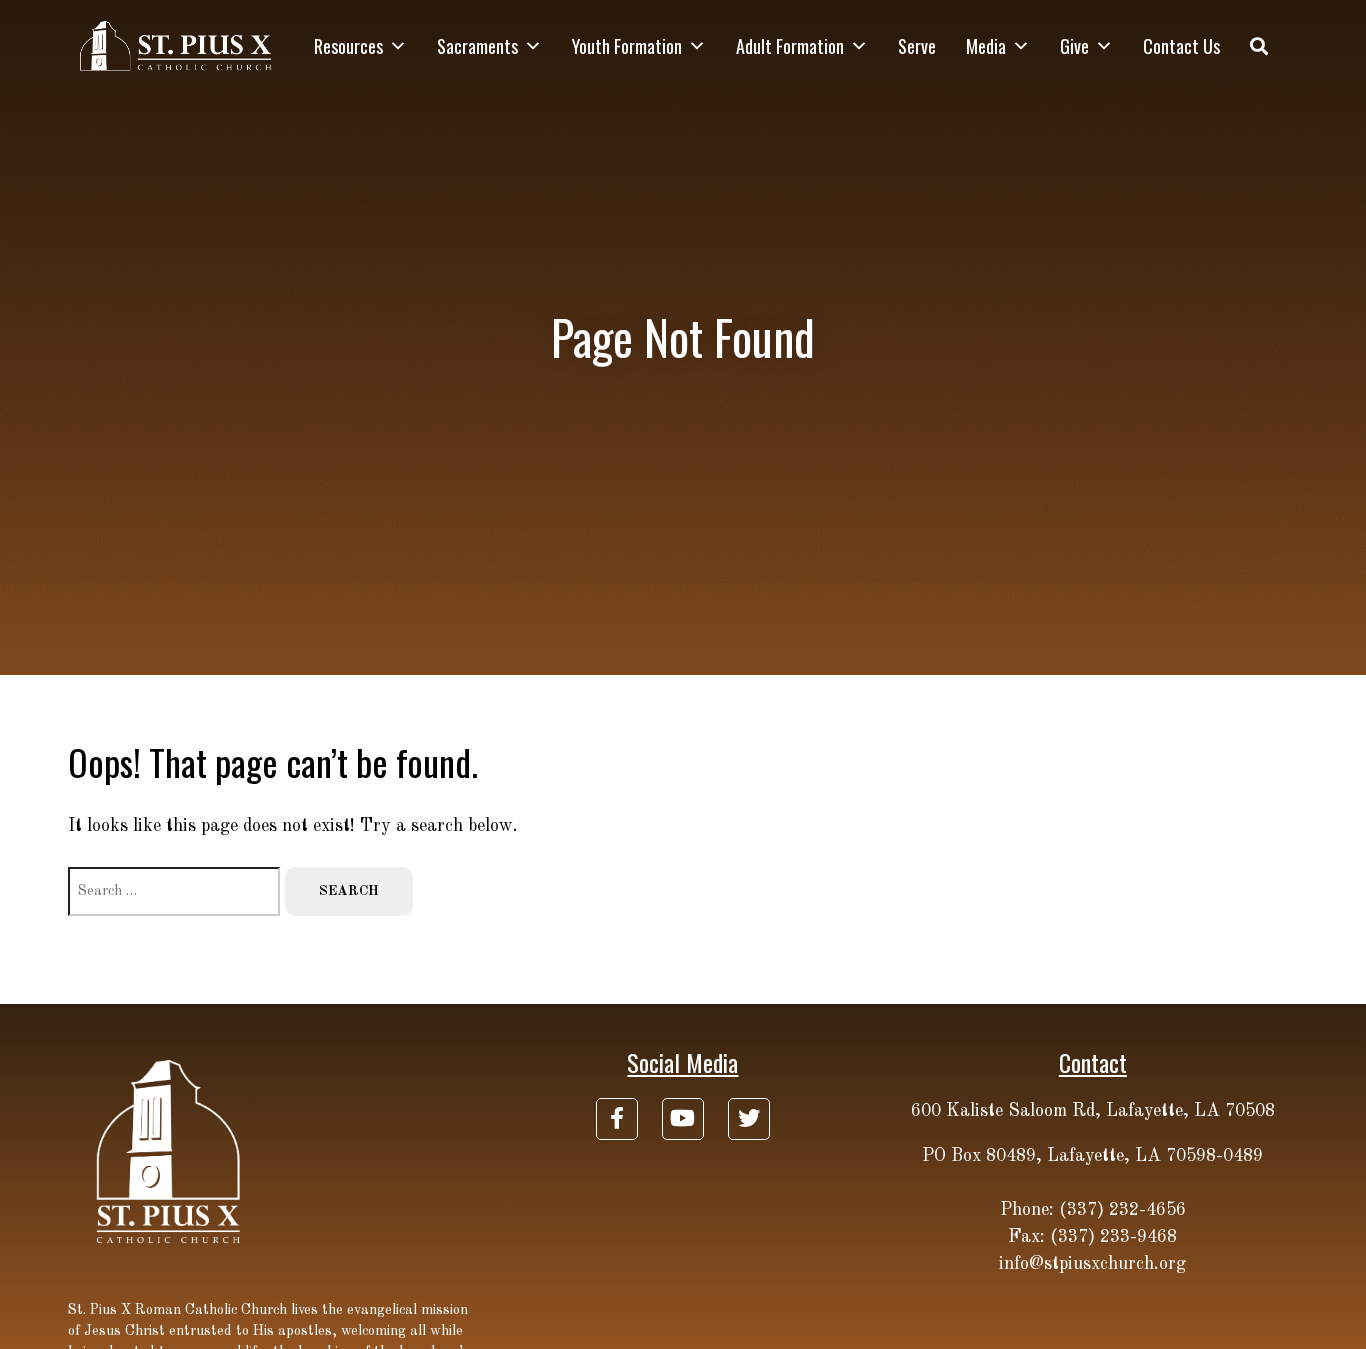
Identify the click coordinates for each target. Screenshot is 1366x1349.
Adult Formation (790, 46)
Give (1074, 46)
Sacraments (477, 46)
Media (986, 46)
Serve (917, 46)
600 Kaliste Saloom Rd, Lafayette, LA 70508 (1093, 1111)
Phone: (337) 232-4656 (1093, 1210)
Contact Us (1181, 46)
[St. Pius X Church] (176, 46)
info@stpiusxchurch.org (1092, 1264)
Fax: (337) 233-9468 (1092, 1237)
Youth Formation (627, 46)
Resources (348, 46)
